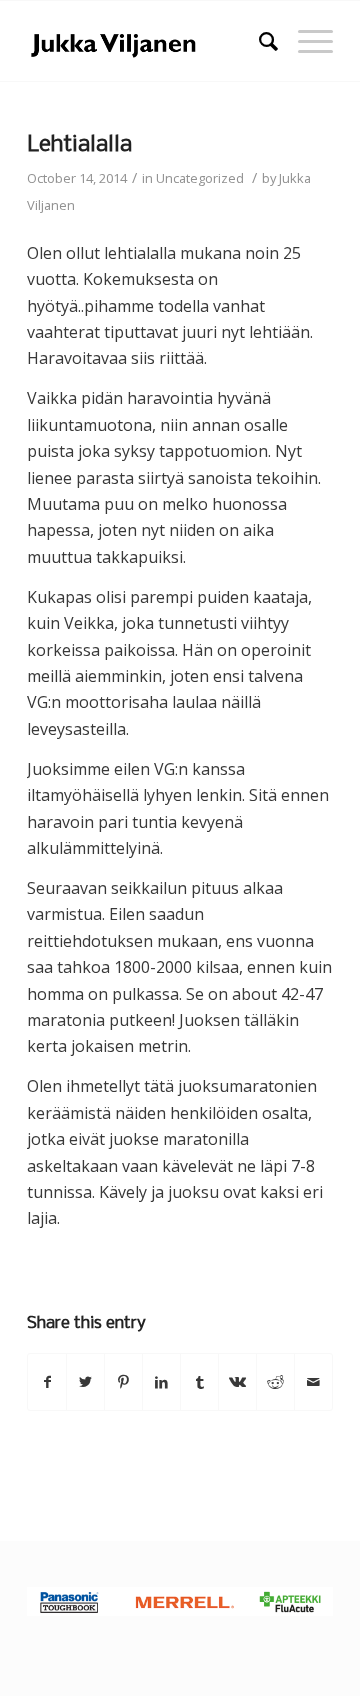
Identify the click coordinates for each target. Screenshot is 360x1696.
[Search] (258, 41)
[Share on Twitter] (85, 1382)
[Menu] (305, 41)
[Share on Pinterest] (123, 1382)
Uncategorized (200, 178)
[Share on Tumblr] (199, 1382)
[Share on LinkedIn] (161, 1382)
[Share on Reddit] (275, 1382)
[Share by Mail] (313, 1382)
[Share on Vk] (237, 1382)
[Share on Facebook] (47, 1382)
